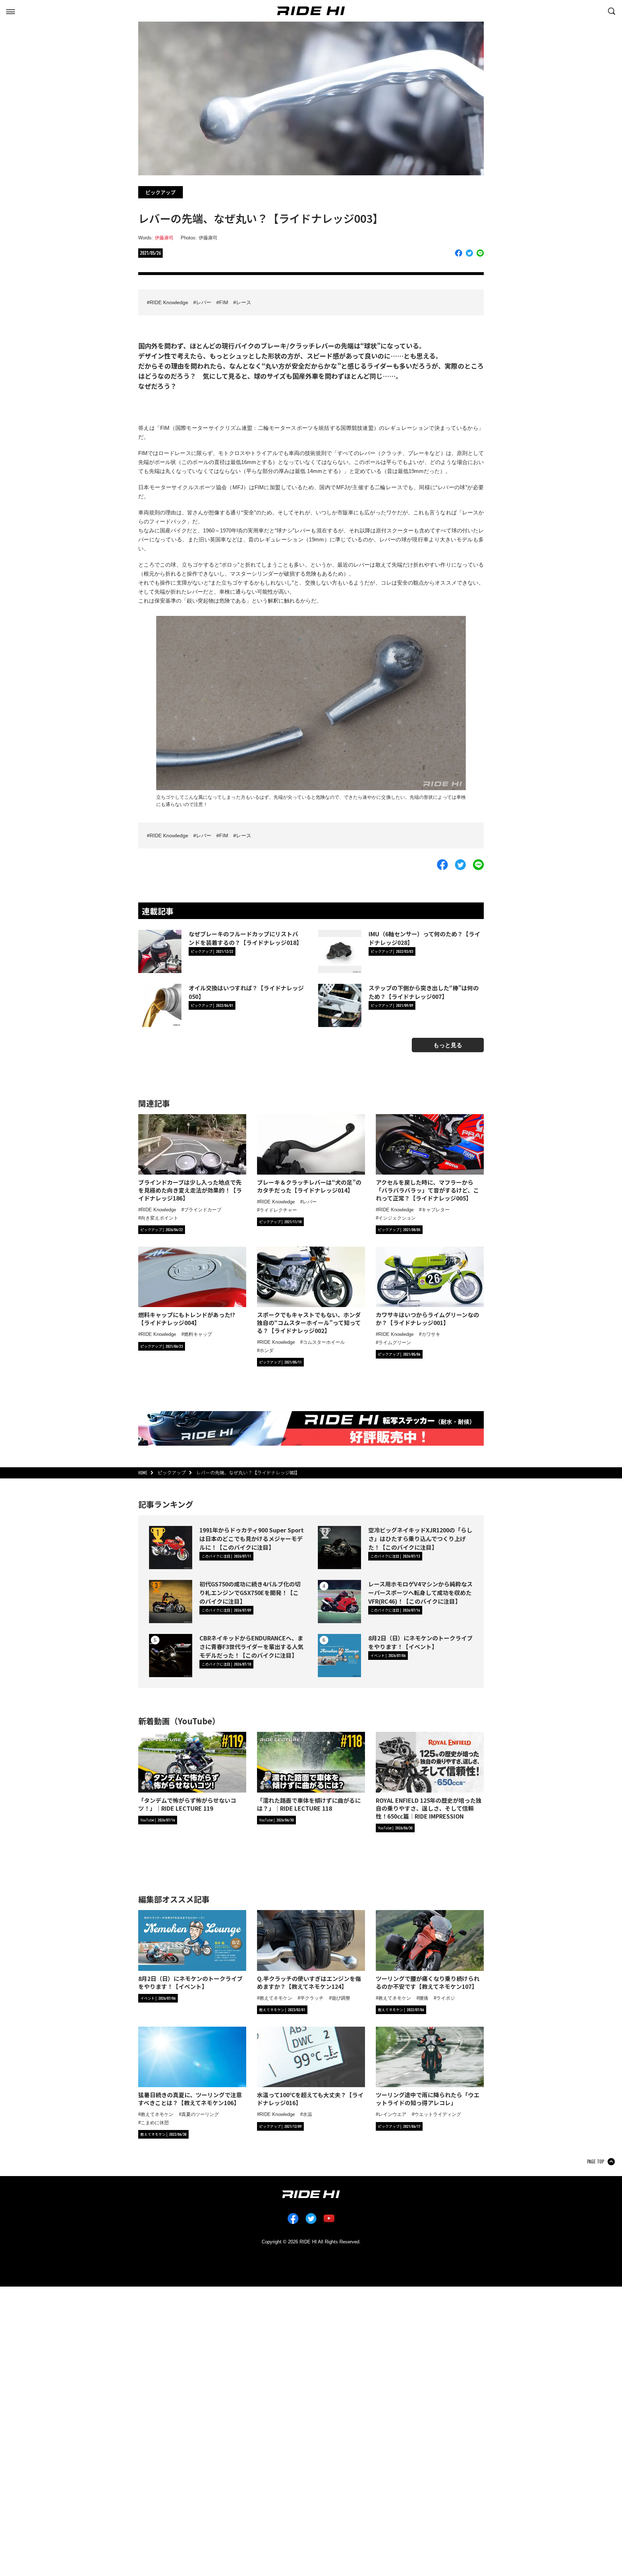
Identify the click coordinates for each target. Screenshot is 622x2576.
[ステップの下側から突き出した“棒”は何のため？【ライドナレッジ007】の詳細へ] (340, 1005)
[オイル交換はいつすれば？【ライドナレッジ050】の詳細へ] (160, 1005)
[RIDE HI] (311, 11)
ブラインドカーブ (203, 1210)
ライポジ (446, 1998)
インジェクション (397, 1218)
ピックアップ (161, 192)
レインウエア (392, 2114)
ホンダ (267, 1350)
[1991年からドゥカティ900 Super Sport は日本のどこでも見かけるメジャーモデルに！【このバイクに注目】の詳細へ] (171, 1548)
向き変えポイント (159, 1218)
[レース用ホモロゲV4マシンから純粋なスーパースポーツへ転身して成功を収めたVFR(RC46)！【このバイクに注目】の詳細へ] (339, 1602)
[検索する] (612, 10)
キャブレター (436, 1210)
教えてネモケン (276, 1998)
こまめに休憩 (155, 2123)
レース (244, 302)
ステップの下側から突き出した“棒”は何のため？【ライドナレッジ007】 (424, 992)
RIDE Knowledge (169, 302)
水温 (307, 2114)
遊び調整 (341, 1998)
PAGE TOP (596, 2162)
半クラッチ (312, 1998)
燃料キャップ (198, 1334)
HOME (143, 1473)
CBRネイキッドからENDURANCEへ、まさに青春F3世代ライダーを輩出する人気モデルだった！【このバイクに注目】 (251, 1647)
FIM (224, 302)
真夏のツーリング (200, 2114)
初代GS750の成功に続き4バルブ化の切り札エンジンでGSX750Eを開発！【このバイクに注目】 (250, 1593)
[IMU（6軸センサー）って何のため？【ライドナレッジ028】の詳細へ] (340, 951)
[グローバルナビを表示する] (10, 10)
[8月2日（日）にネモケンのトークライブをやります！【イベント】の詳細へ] (339, 1656)
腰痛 (424, 1998)
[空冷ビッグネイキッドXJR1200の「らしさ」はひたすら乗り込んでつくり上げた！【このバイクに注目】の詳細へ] (339, 1548)
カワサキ (431, 1334)
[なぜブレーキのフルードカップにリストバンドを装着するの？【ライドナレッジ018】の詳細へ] (160, 951)
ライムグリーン (395, 1343)
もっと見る (448, 1045)
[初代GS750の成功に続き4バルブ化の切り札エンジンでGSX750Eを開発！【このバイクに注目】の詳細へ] (171, 1602)
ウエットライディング (438, 2114)
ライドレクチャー (278, 1210)
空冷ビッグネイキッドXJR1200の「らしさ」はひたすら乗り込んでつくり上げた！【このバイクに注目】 (420, 1539)
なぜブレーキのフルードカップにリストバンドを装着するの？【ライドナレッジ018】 (245, 938)
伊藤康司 (164, 238)
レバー (204, 302)
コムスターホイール (324, 1342)
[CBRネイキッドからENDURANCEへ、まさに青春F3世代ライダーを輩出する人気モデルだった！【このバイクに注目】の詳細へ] (171, 1656)
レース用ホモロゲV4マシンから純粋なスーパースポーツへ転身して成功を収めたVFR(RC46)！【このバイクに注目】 (420, 1593)
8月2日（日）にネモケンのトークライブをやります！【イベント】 (420, 1642)
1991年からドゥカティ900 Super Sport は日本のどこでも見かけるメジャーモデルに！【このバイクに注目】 (252, 1539)
